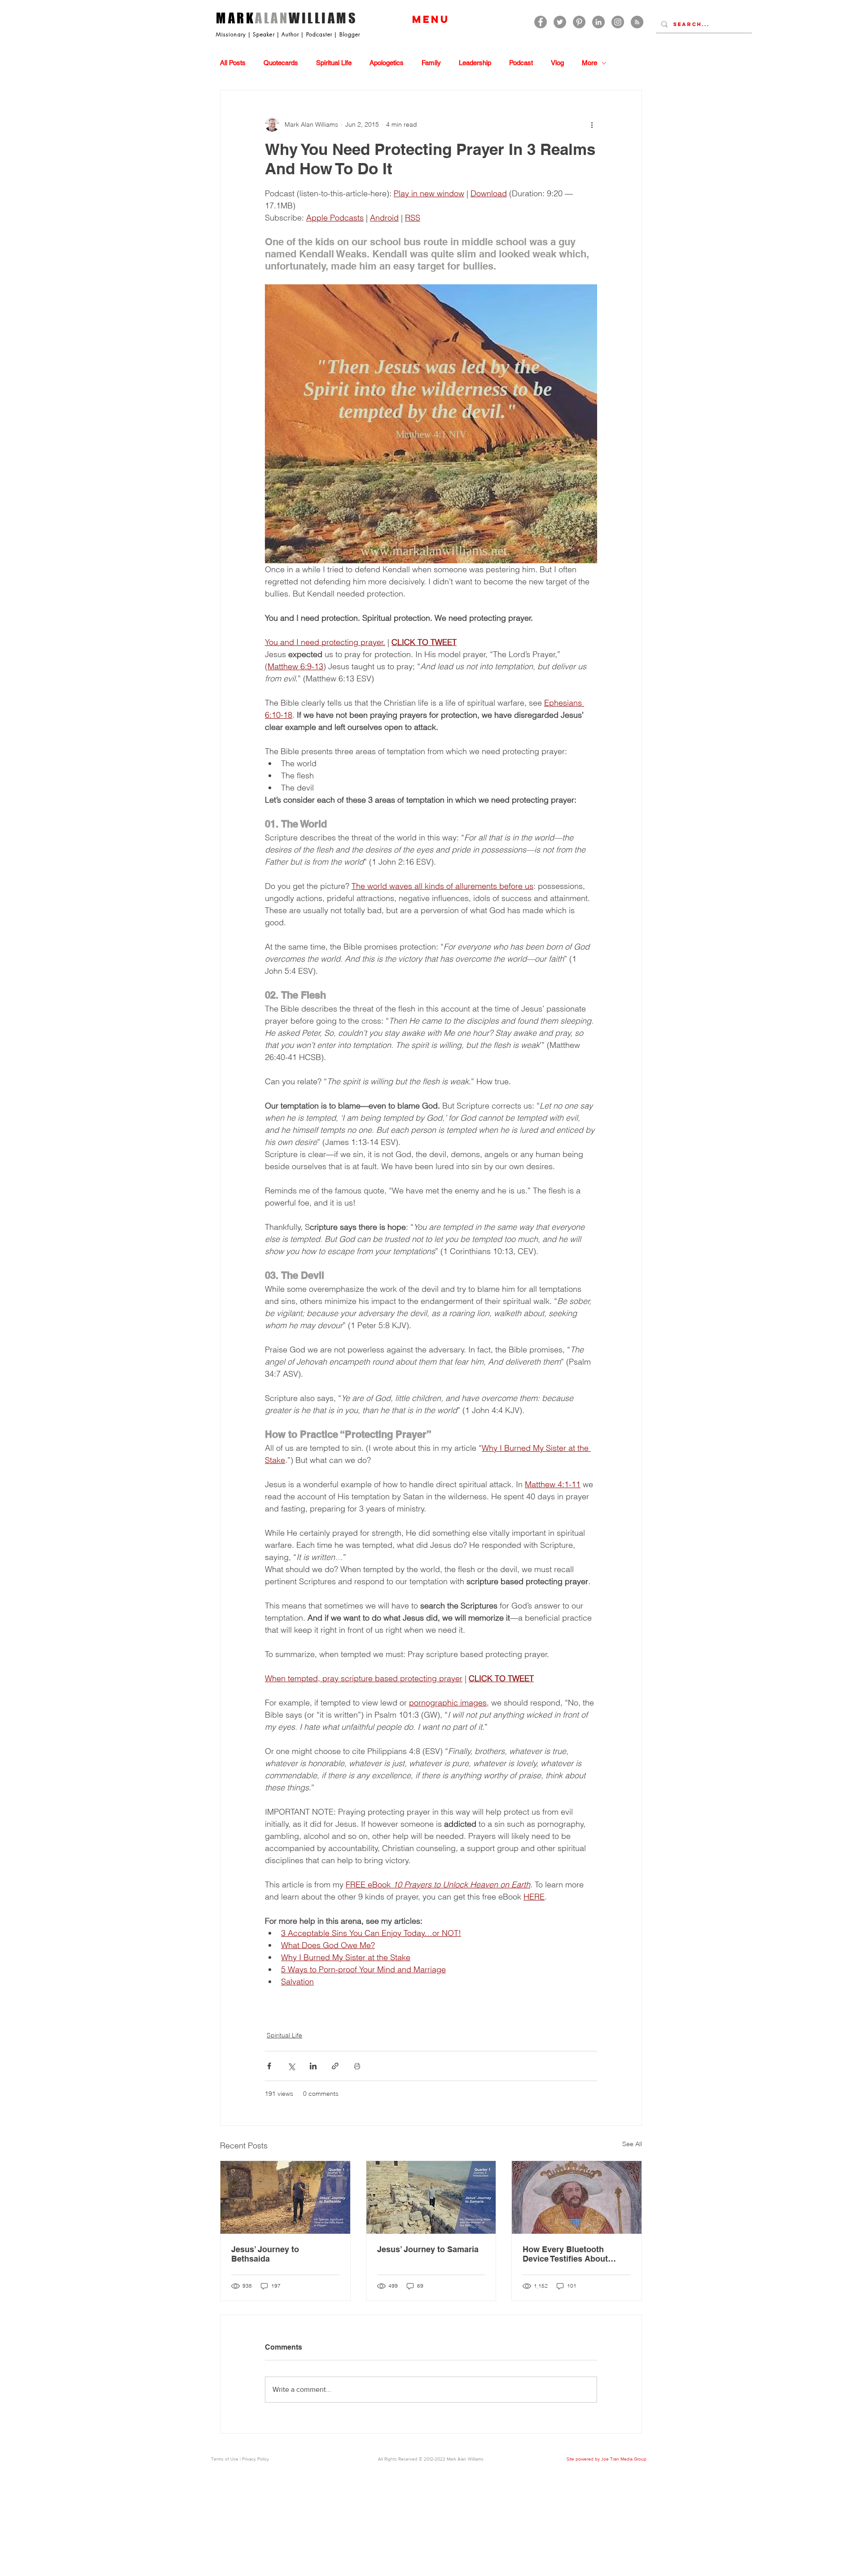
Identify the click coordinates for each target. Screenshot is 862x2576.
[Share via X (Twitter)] (291, 2066)
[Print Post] (357, 2066)
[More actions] (592, 124)
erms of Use (226, 2459)
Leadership (475, 63)
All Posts (233, 63)
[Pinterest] (579, 22)
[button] (431, 19)
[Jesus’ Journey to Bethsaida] (285, 2197)
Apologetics (387, 63)
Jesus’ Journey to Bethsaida (265, 2254)
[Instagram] (618, 22)
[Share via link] (335, 2066)
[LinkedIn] (598, 22)
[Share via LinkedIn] (313, 2066)
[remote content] (431, 2004)
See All (632, 2144)
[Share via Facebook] (269, 2066)
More (589, 63)
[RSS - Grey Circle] (637, 22)
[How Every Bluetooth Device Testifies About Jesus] (577, 2197)
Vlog (557, 63)
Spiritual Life (334, 63)
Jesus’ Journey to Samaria (428, 2249)
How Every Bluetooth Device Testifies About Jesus (565, 2254)
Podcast (521, 63)
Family (431, 63)
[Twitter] (560, 22)
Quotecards (281, 63)
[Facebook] (541, 22)
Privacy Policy (255, 2459)
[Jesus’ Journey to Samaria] (431, 2197)
